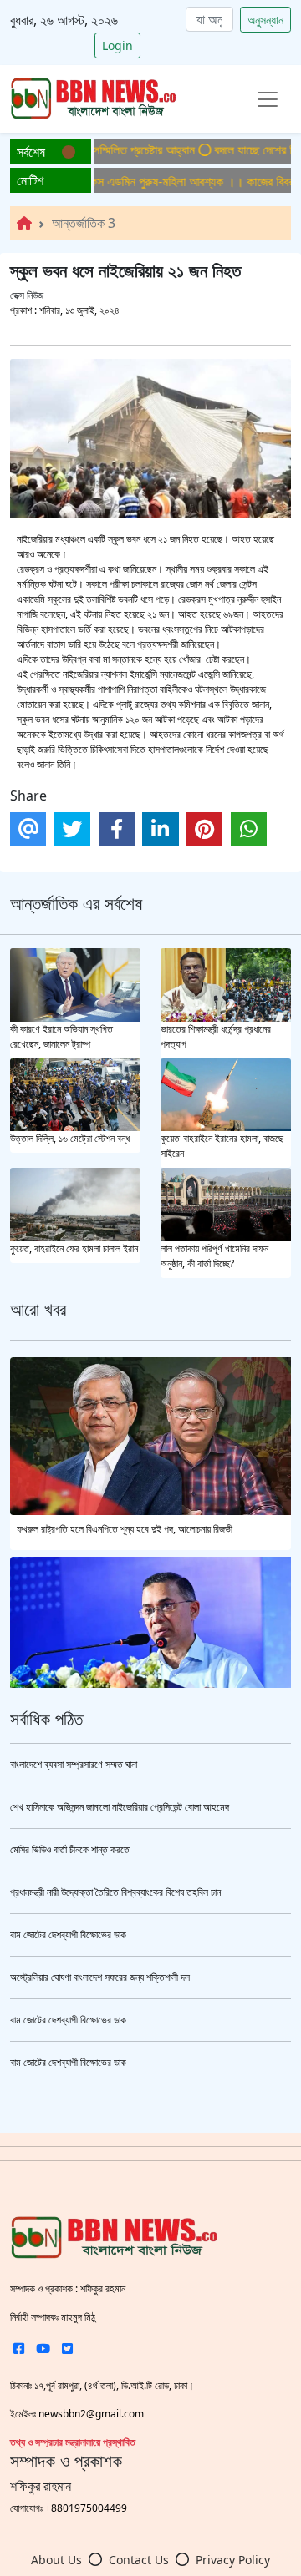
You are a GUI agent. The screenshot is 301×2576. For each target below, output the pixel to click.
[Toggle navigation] (268, 99)
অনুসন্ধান (265, 20)
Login (117, 45)
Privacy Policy (233, 2560)
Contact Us (139, 2560)
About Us (56, 2560)
